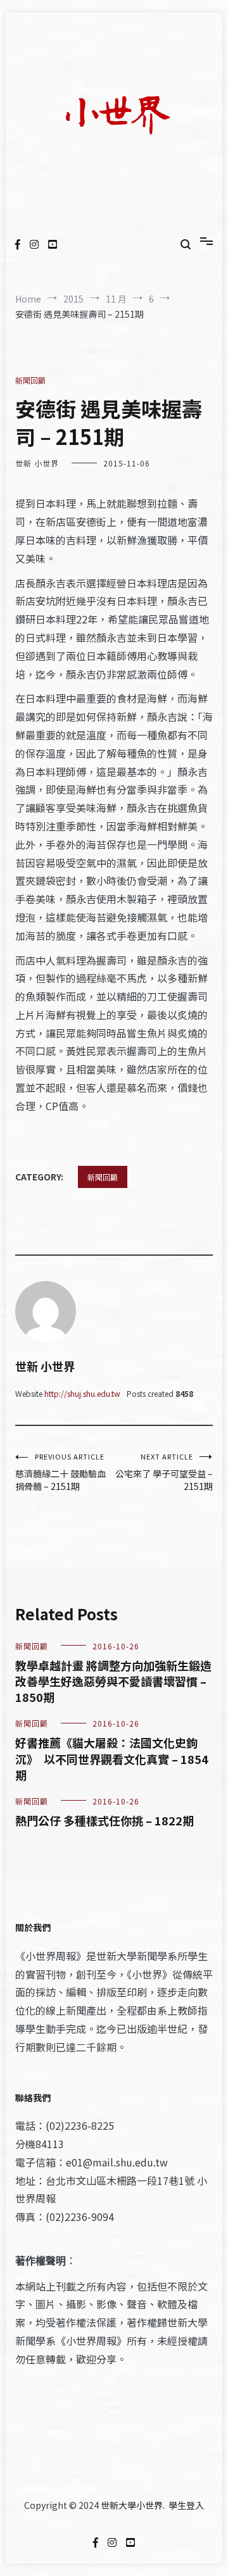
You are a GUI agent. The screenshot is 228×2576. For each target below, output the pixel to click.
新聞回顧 (30, 380)
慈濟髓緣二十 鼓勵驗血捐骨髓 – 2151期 (60, 1472)
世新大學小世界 (132, 2505)
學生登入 (186, 2505)
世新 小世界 (37, 463)
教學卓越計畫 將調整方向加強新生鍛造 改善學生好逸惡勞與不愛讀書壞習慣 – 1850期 (113, 1681)
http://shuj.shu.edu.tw (82, 1393)
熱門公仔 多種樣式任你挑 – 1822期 (104, 1820)
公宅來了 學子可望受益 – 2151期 (164, 1472)
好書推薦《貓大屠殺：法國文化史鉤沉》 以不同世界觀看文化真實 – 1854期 (112, 1758)
